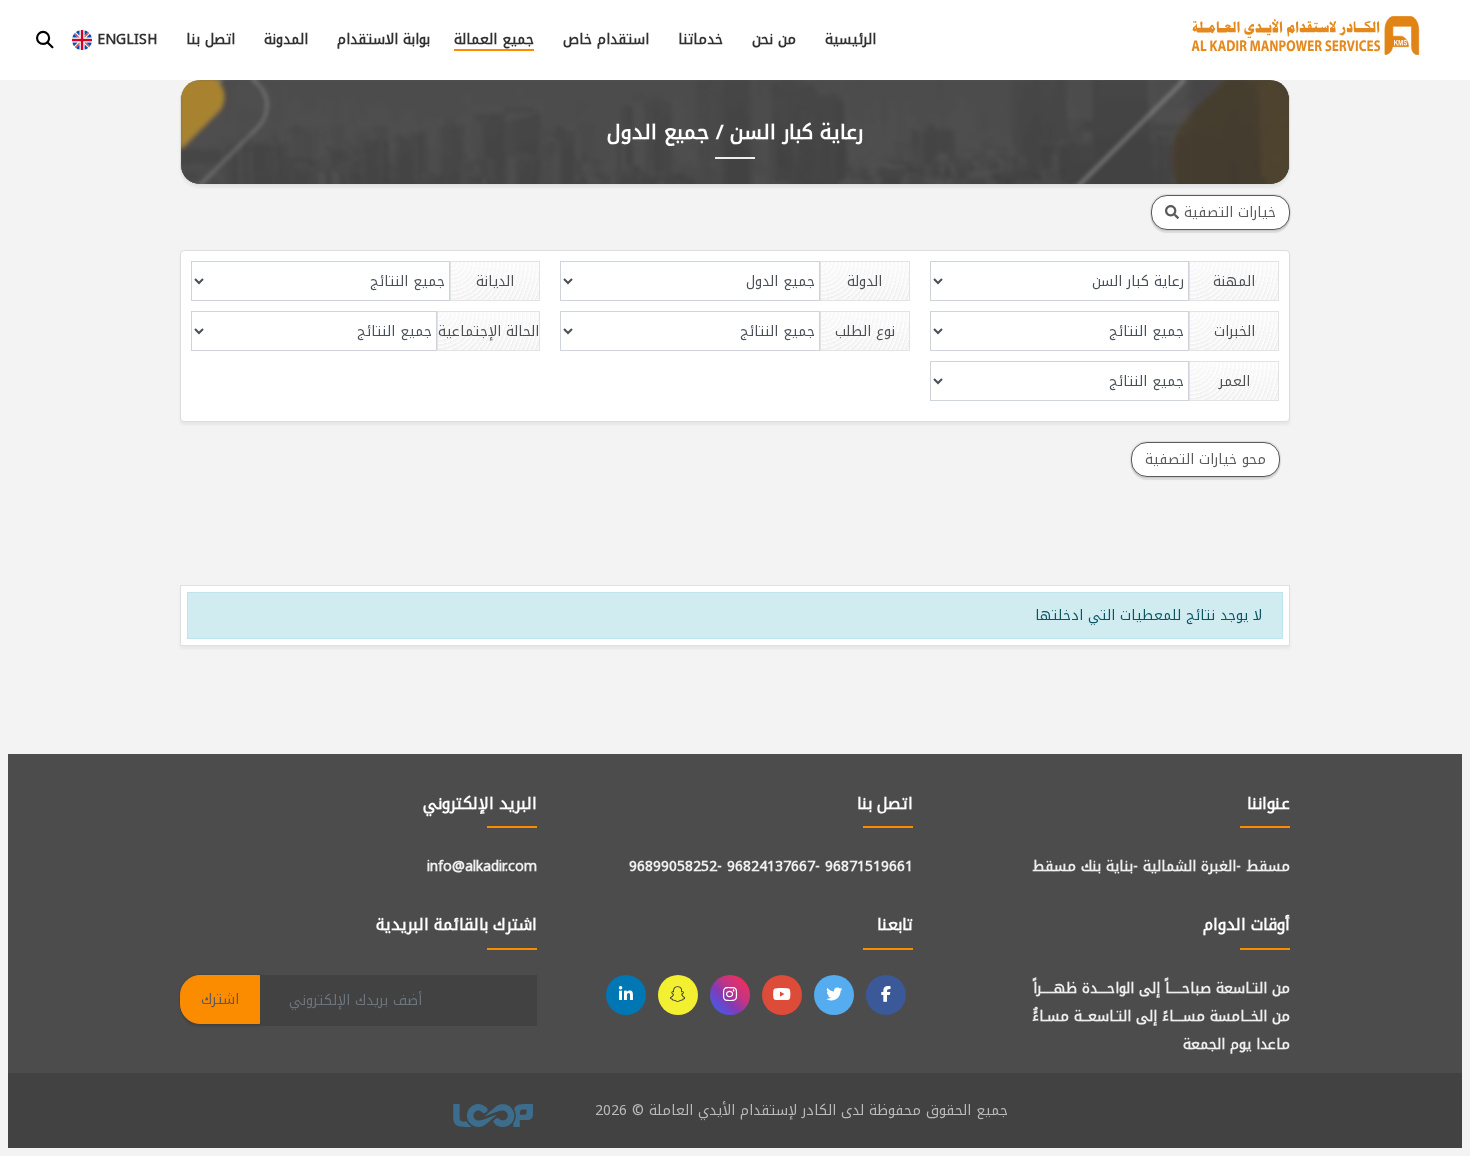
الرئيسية (850, 39)
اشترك (220, 999)
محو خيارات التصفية (1205, 459)
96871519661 (869, 866)
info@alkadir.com (482, 866)
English (124, 39)
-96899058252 (675, 866)
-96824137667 (773, 866)
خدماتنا (700, 39)
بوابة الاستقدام (383, 39)
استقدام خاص (606, 39)
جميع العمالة (494, 39)
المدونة (286, 39)
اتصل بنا (210, 39)
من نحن (774, 39)
